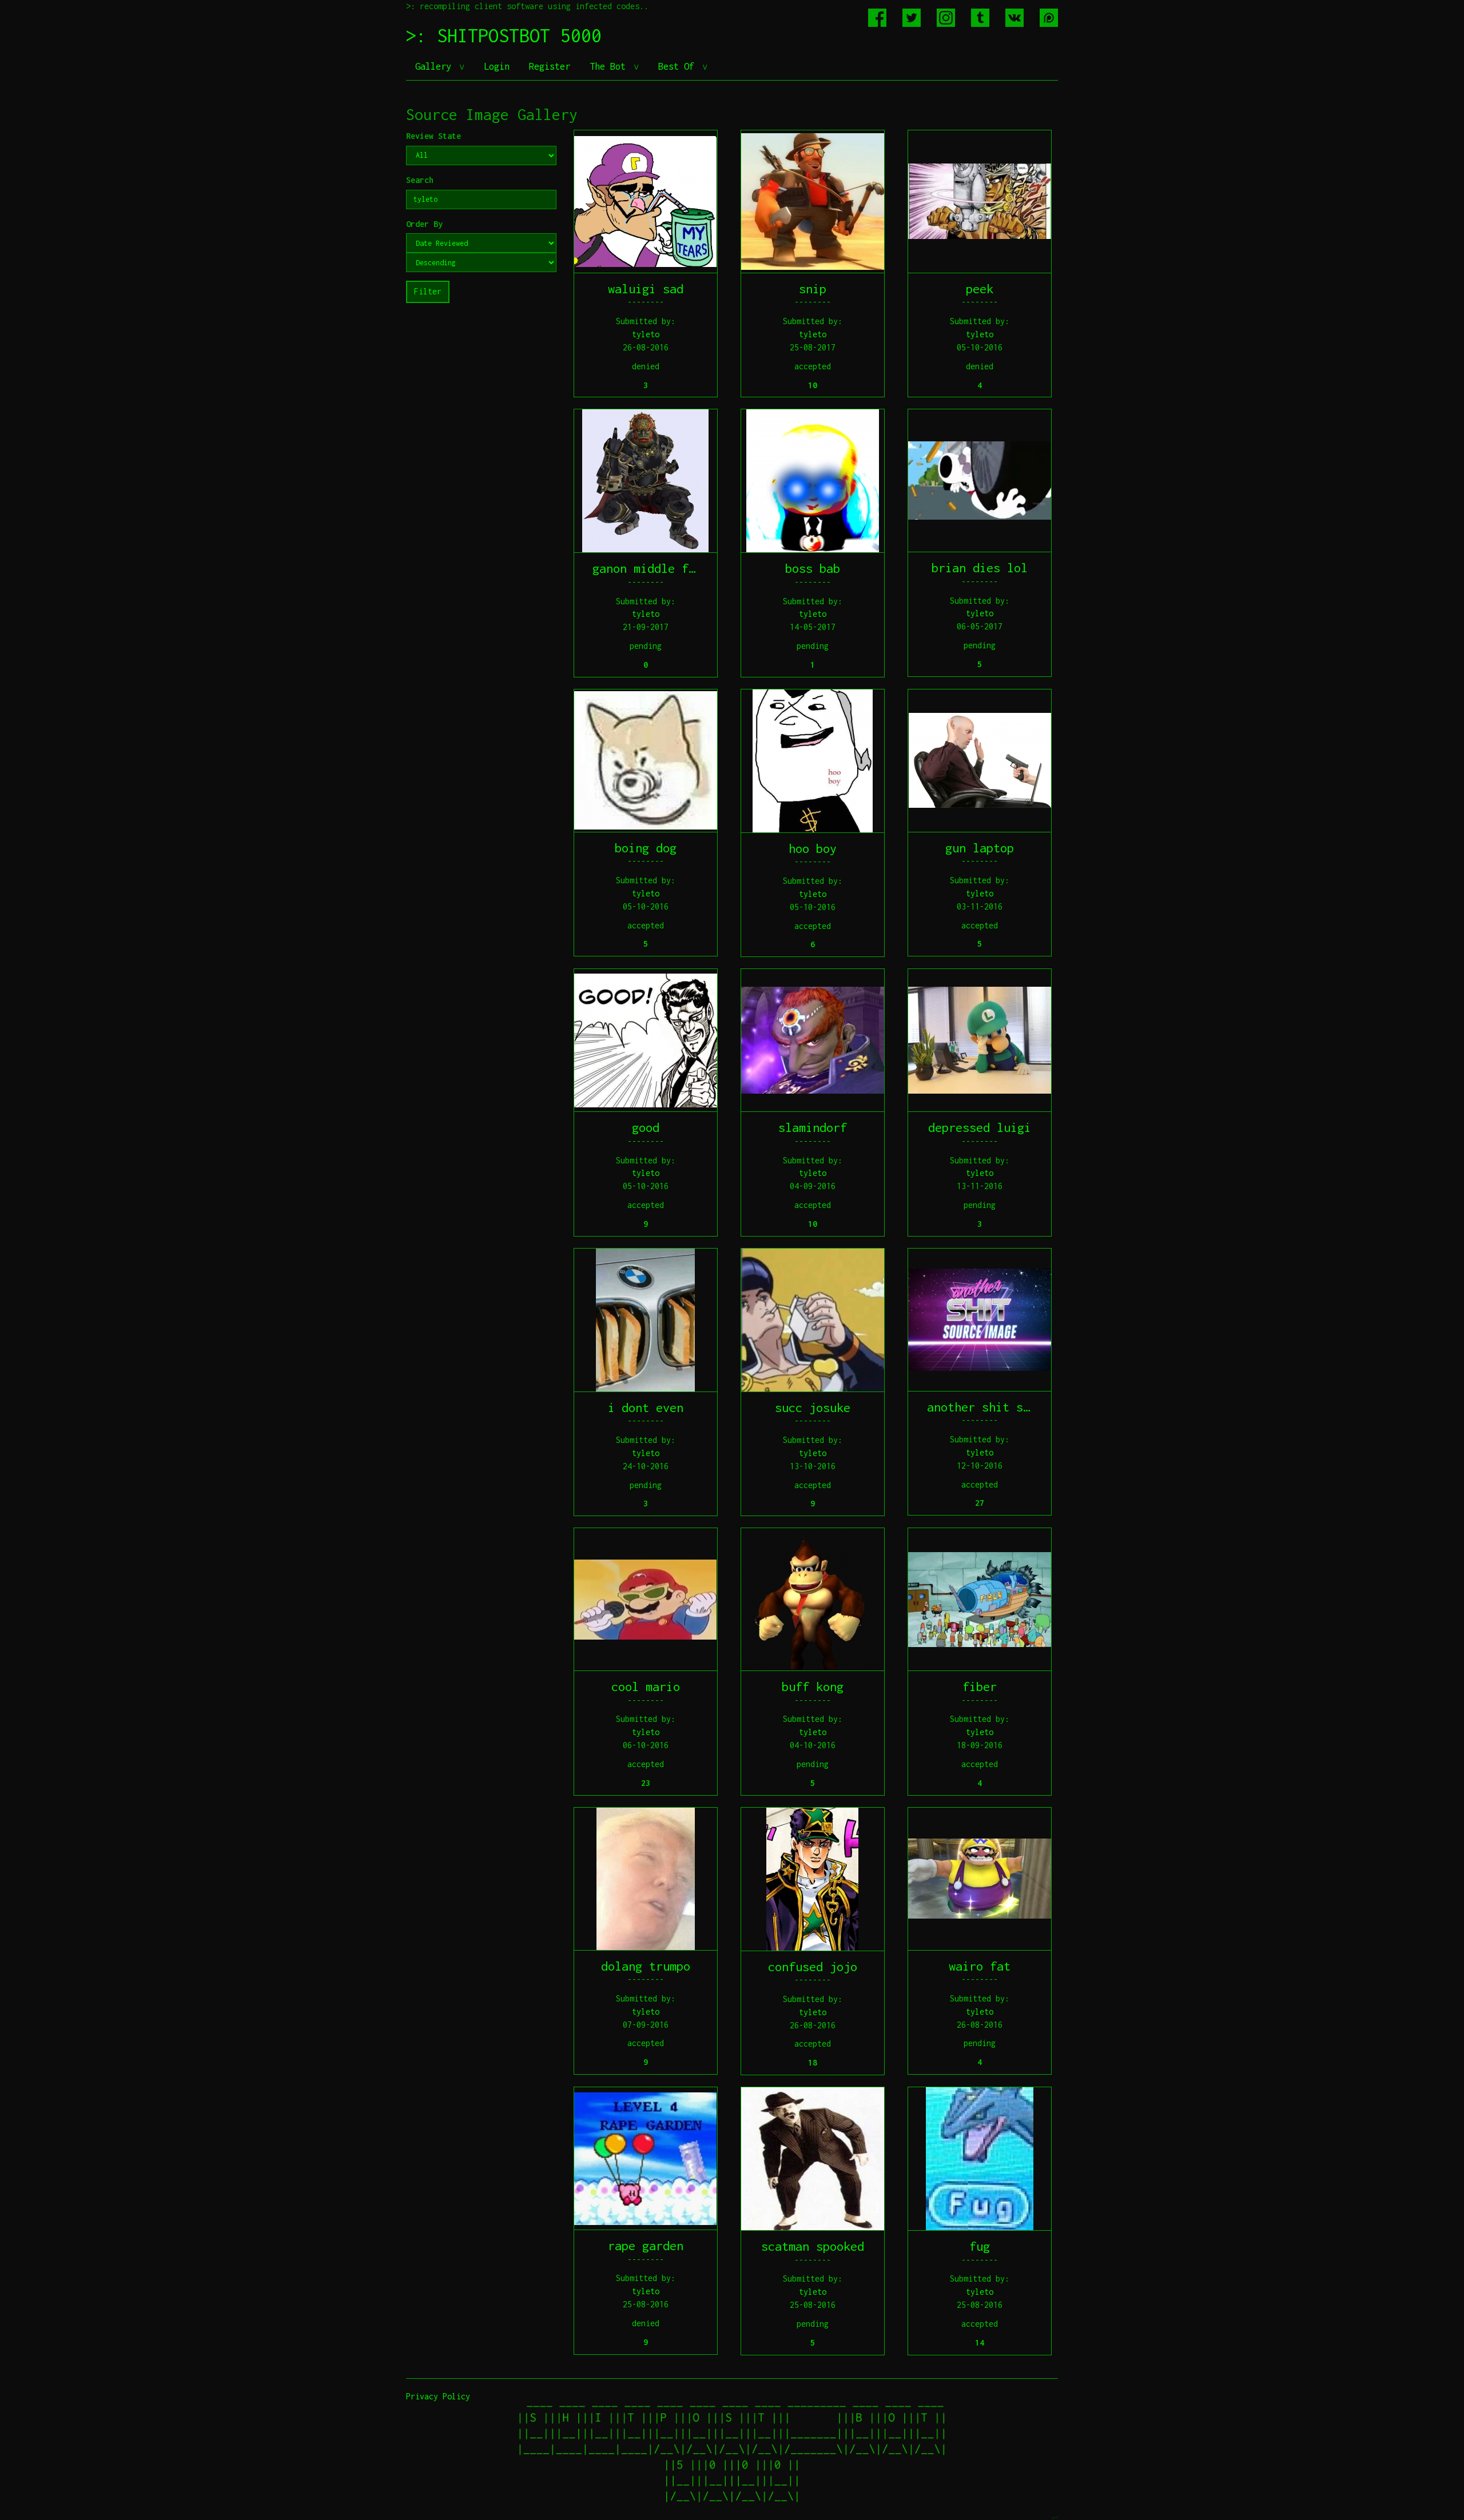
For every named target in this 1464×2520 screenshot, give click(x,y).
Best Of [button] (679, 66)
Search (420, 180)
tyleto (646, 334)
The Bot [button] (610, 66)
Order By (424, 224)
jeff (1055, 2517)
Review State (433, 136)
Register (550, 66)
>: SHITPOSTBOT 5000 (504, 35)
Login (497, 66)
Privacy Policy (438, 2396)
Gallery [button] (436, 66)
